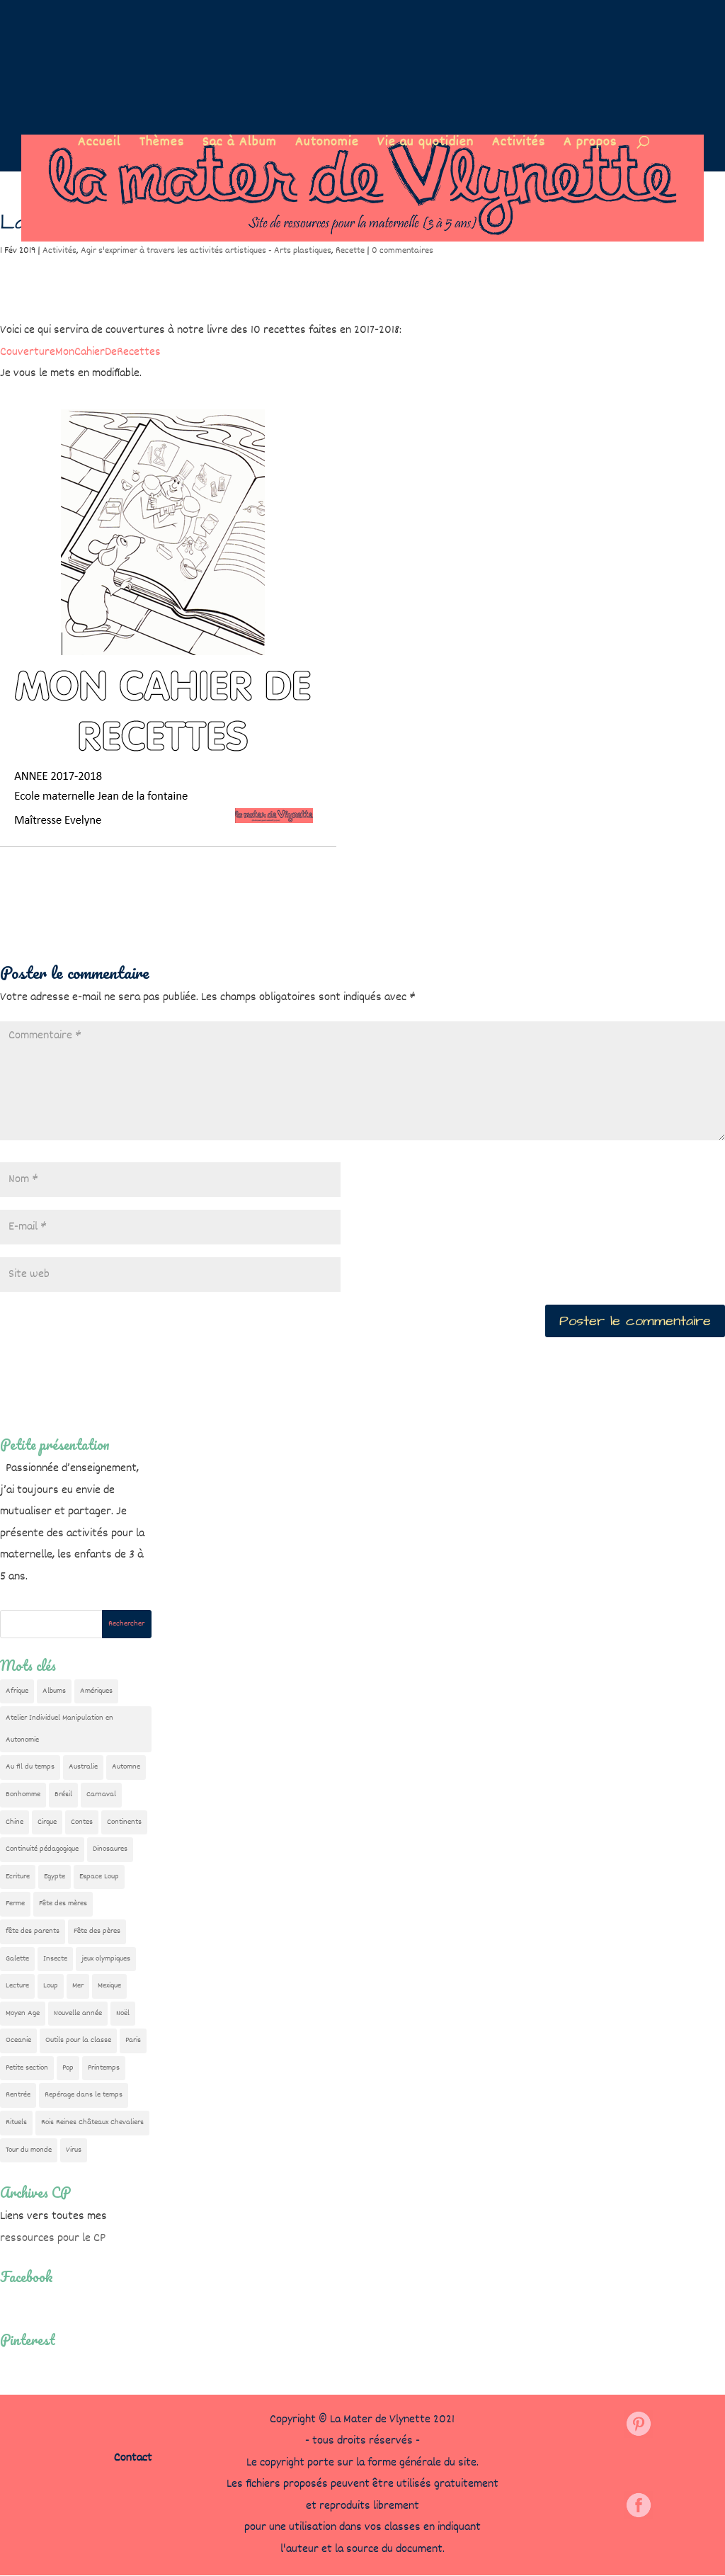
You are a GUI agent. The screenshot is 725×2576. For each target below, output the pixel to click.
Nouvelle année (78, 2013)
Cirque (47, 1822)
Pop (68, 2068)
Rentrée (18, 2095)
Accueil (99, 145)
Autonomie (327, 145)
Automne (126, 1767)
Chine (15, 1822)
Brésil (63, 1794)
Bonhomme (23, 1794)
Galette (17, 1959)
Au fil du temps (30, 1767)
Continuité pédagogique (42, 1849)
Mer (78, 1986)
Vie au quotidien (426, 145)
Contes (82, 1822)
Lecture (17, 1986)
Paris (133, 2040)
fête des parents (33, 1931)
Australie (83, 1767)
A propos (590, 145)
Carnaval (101, 1794)
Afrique (17, 1691)
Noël (123, 2013)
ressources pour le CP (53, 2239)
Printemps (104, 2068)
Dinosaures (110, 1849)
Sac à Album (240, 145)
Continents (124, 1822)
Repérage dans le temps (84, 2095)
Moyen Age (23, 2013)
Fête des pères (97, 1931)
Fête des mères (63, 1903)
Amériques (96, 1691)
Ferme (15, 1903)
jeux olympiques (106, 1959)
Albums (54, 1691)
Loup (51, 1986)
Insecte (55, 1959)
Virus (74, 2150)
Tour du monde (29, 2150)
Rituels (16, 2122)
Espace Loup (99, 1877)
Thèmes (162, 145)
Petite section (27, 2068)
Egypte (55, 1877)
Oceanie (18, 2040)
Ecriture (18, 1877)
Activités (519, 145)
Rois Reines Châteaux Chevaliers (92, 2122)
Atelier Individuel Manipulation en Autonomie (59, 1729)
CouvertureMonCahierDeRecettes (80, 352)
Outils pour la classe (78, 2040)
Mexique (109, 1986)
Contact (133, 2458)
